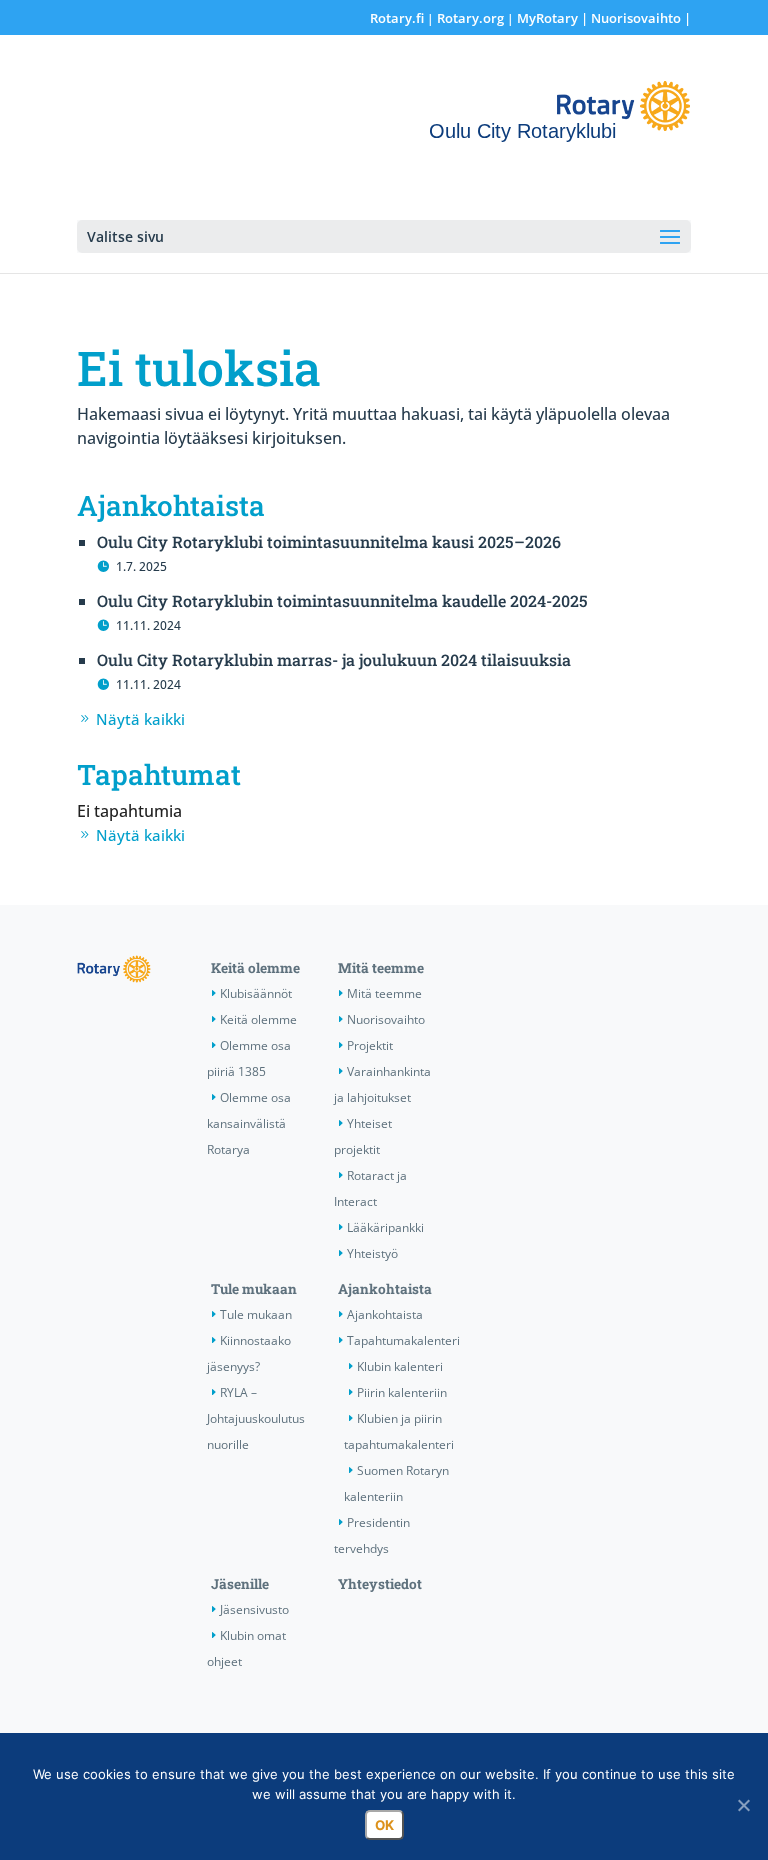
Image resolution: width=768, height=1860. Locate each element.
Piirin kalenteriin (402, 1392)
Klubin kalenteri (400, 1366)
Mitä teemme (381, 968)
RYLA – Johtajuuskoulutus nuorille (256, 1418)
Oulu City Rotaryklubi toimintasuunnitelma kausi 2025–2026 (329, 541)
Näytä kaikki (140, 719)
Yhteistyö (372, 1253)
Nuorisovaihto (636, 18)
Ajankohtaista (385, 1289)
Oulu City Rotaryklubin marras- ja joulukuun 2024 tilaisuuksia (334, 659)
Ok (384, 1825)
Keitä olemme (255, 968)
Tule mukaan (254, 1289)
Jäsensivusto (254, 1609)
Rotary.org (470, 18)
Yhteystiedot (380, 1584)
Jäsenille (240, 1584)
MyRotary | (554, 18)
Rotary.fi (397, 18)
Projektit (370, 1045)
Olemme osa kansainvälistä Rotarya (249, 1123)
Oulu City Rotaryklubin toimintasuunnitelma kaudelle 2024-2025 (342, 600)
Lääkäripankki (385, 1227)
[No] (743, 1805)
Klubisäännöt (256, 993)
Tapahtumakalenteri (403, 1340)
